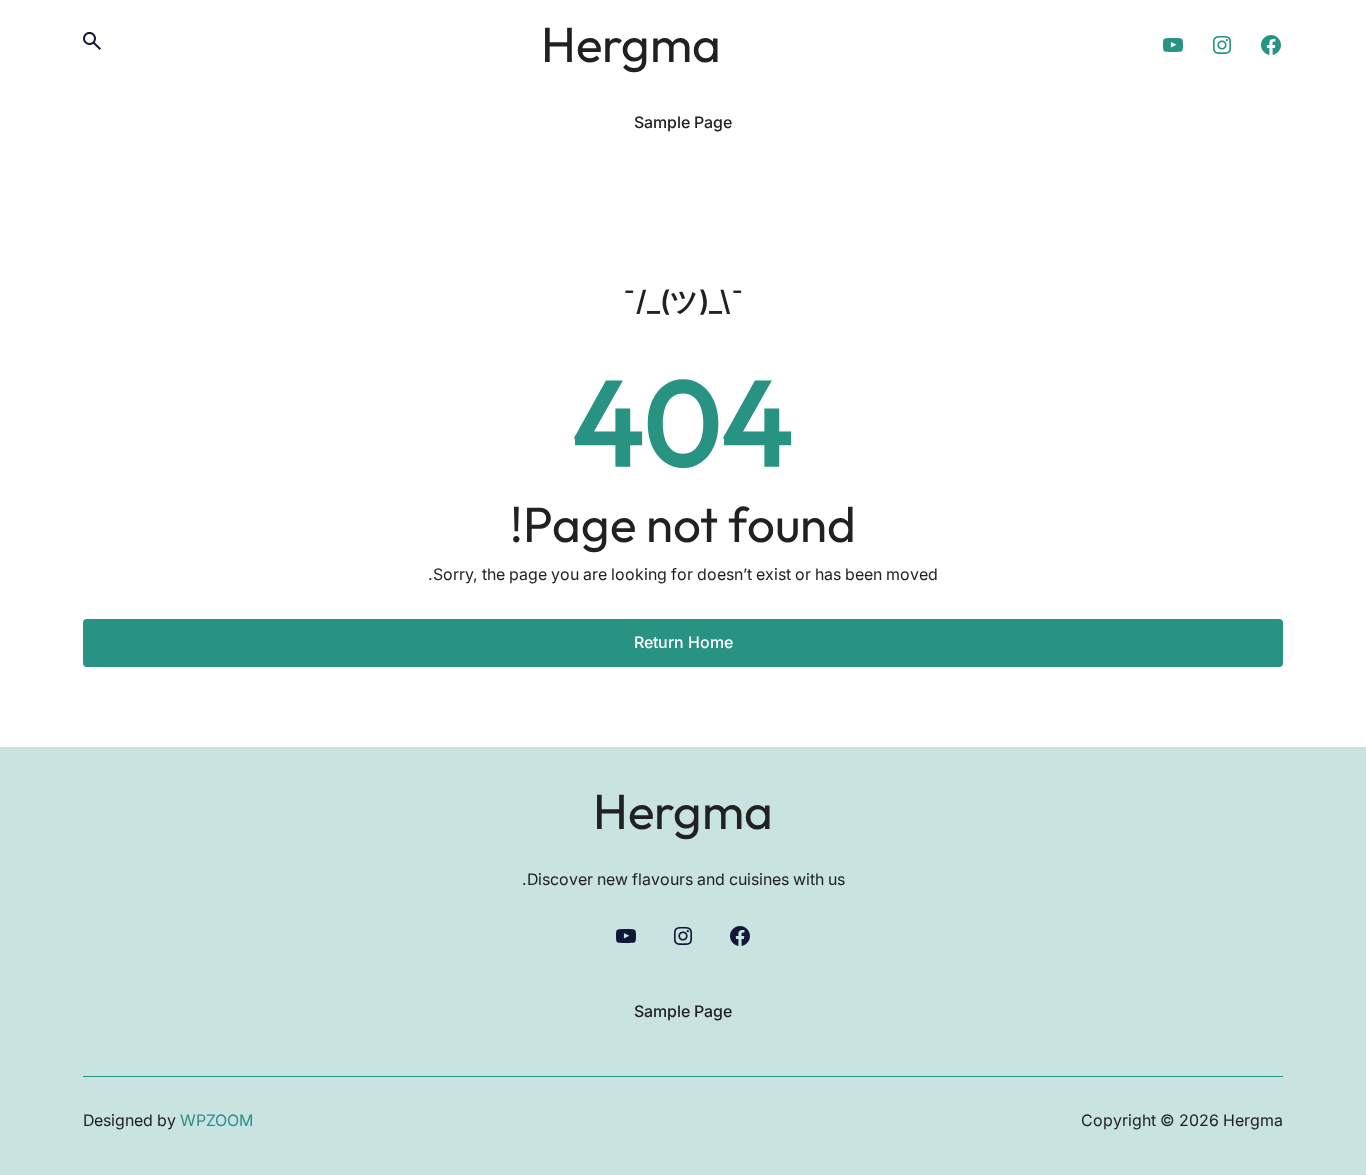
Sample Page (683, 122)
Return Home (683, 642)
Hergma (631, 44)
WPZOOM (216, 1120)
